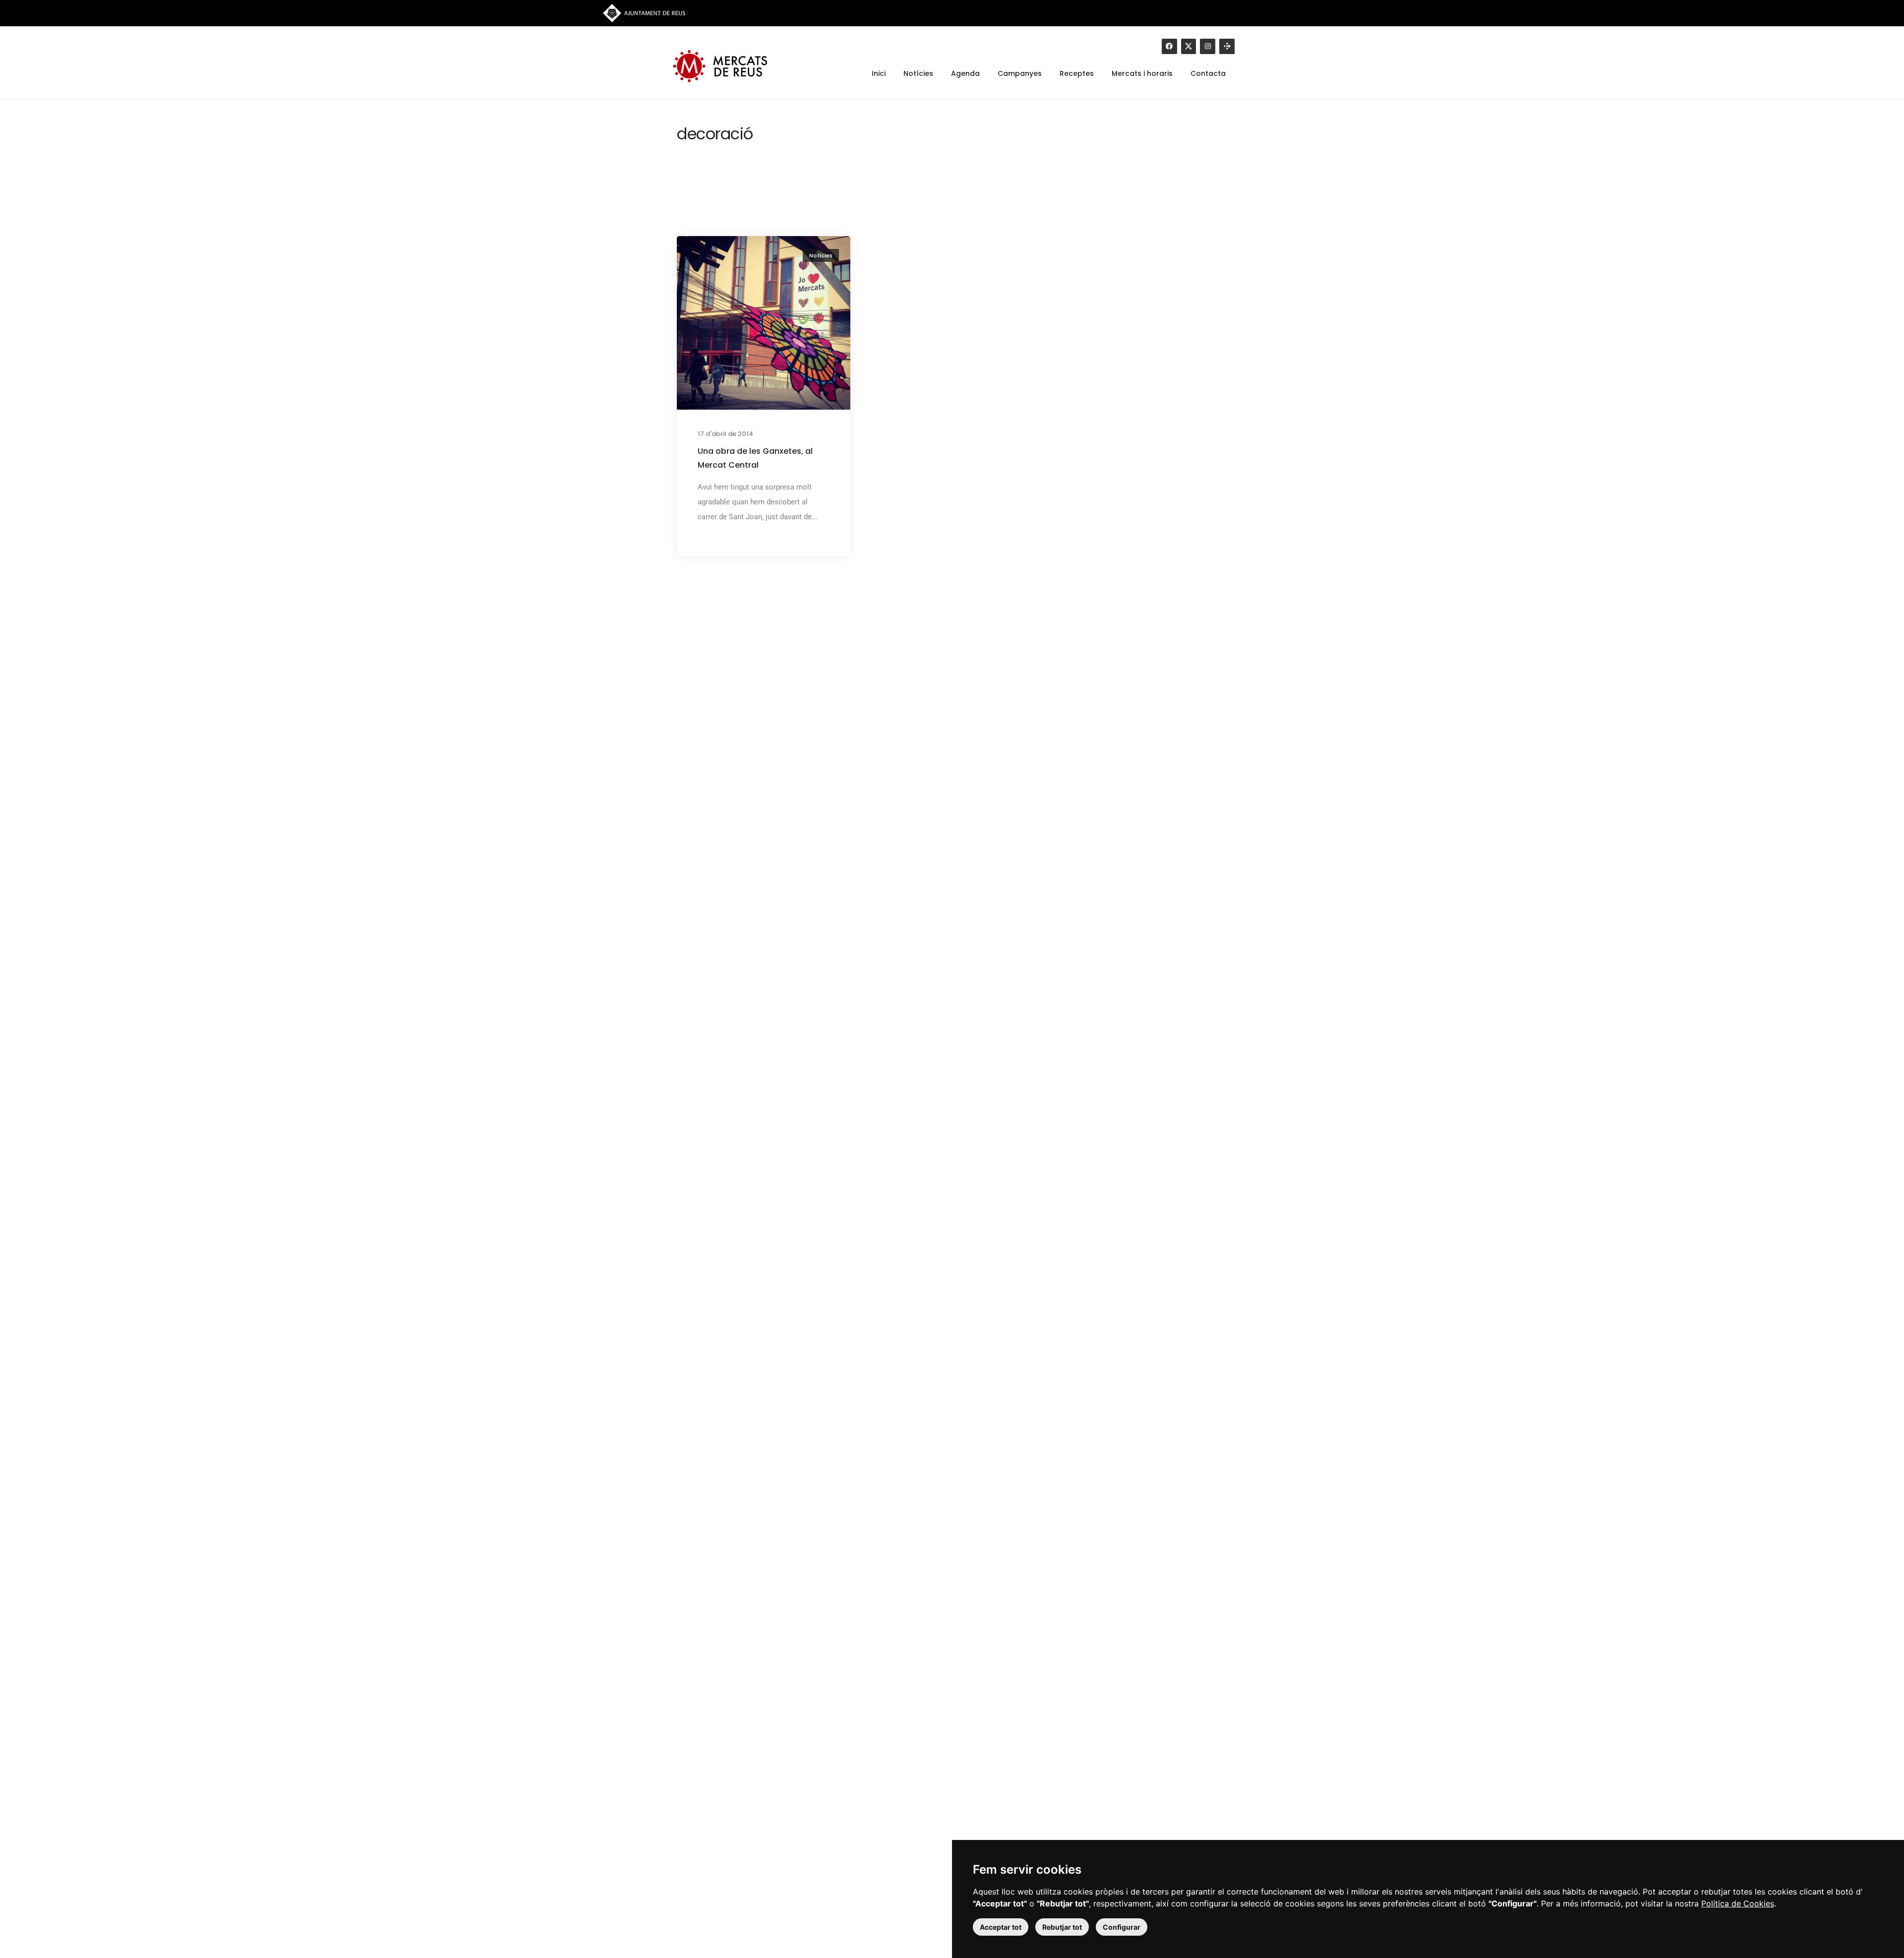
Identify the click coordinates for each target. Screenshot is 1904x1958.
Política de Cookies (1738, 1903)
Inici (879, 74)
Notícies (918, 74)
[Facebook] (1169, 46)
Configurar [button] (1122, 1927)
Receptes (1077, 74)
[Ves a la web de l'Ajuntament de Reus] (644, 12)
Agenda (965, 74)
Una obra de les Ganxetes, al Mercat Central (755, 458)
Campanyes (1020, 74)
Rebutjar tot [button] (1062, 1927)
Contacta (1208, 74)
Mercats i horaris (1142, 74)
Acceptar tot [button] (1001, 1927)
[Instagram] (1208, 46)
